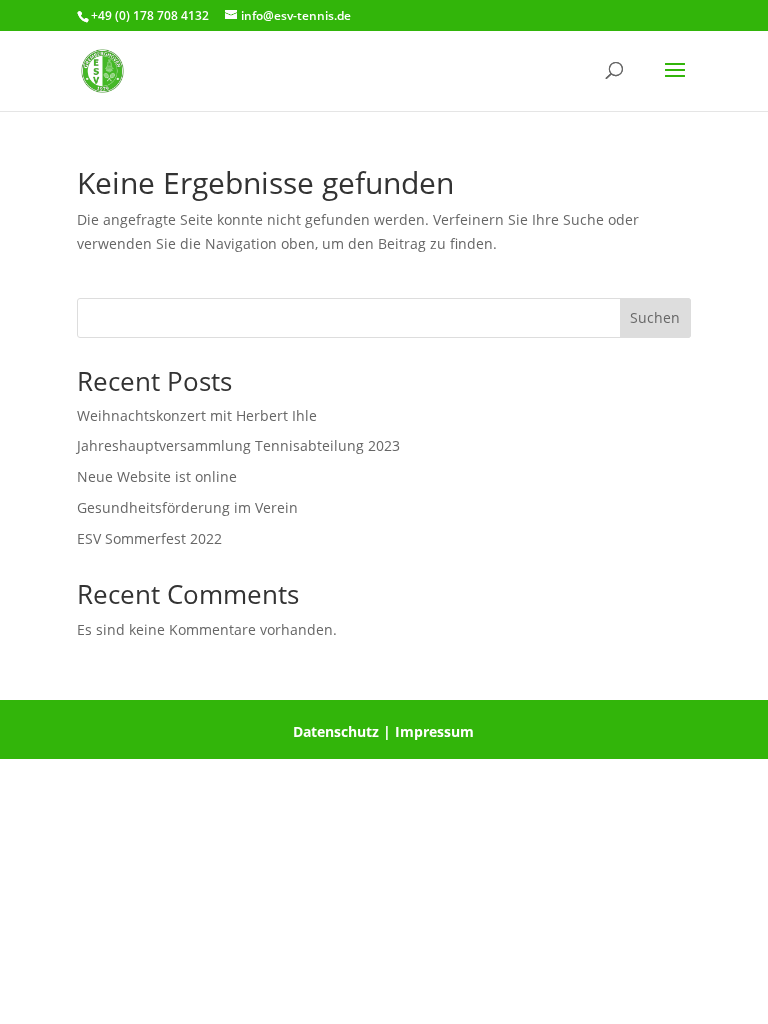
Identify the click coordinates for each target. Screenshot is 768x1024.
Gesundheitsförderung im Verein (187, 507)
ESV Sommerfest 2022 (149, 538)
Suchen (655, 317)
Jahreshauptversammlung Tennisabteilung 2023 (238, 445)
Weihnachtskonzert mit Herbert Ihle (197, 415)
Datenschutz (336, 731)
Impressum (434, 731)
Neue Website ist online (157, 476)
